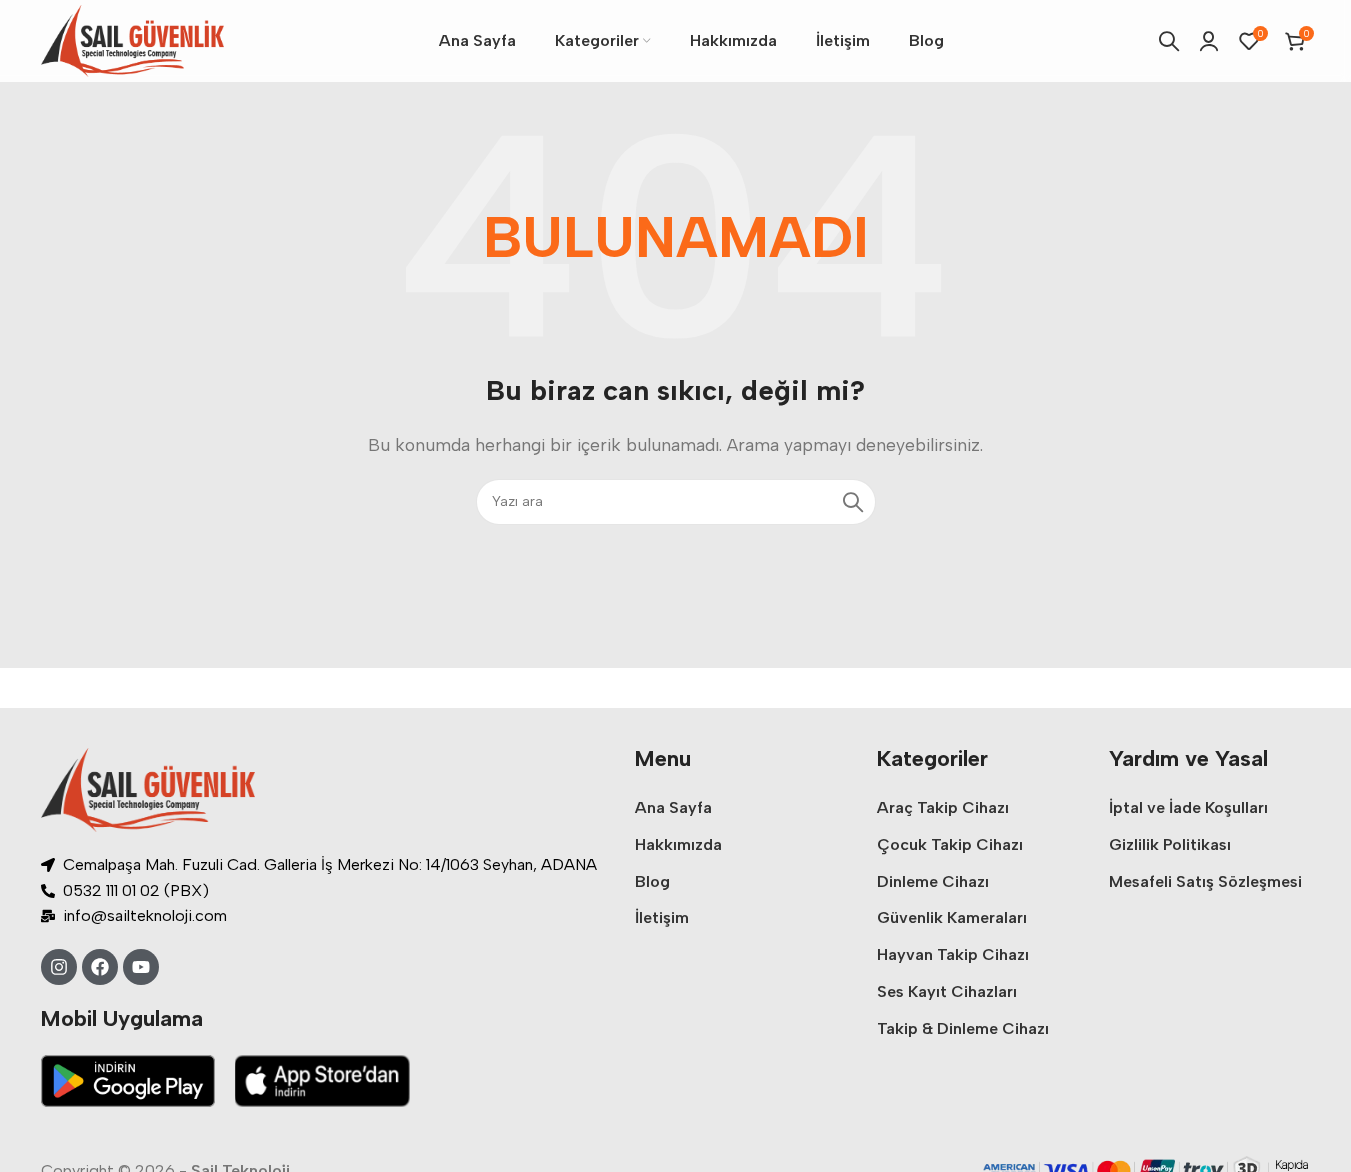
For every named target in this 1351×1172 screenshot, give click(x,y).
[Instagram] (59, 967)
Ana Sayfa (673, 807)
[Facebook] (100, 967)
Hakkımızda (678, 844)
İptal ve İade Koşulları (1188, 807)
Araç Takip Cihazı (943, 807)
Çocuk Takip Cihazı (950, 844)
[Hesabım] (1209, 41)
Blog (652, 881)
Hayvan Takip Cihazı (953, 954)
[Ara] (1169, 41)
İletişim (662, 917)
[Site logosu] (132, 39)
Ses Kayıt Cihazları (947, 991)
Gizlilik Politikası (1170, 844)
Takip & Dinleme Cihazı (963, 1028)
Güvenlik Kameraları (952, 917)
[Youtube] (141, 967)
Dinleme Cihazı (933, 881)
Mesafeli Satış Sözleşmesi (1205, 881)
